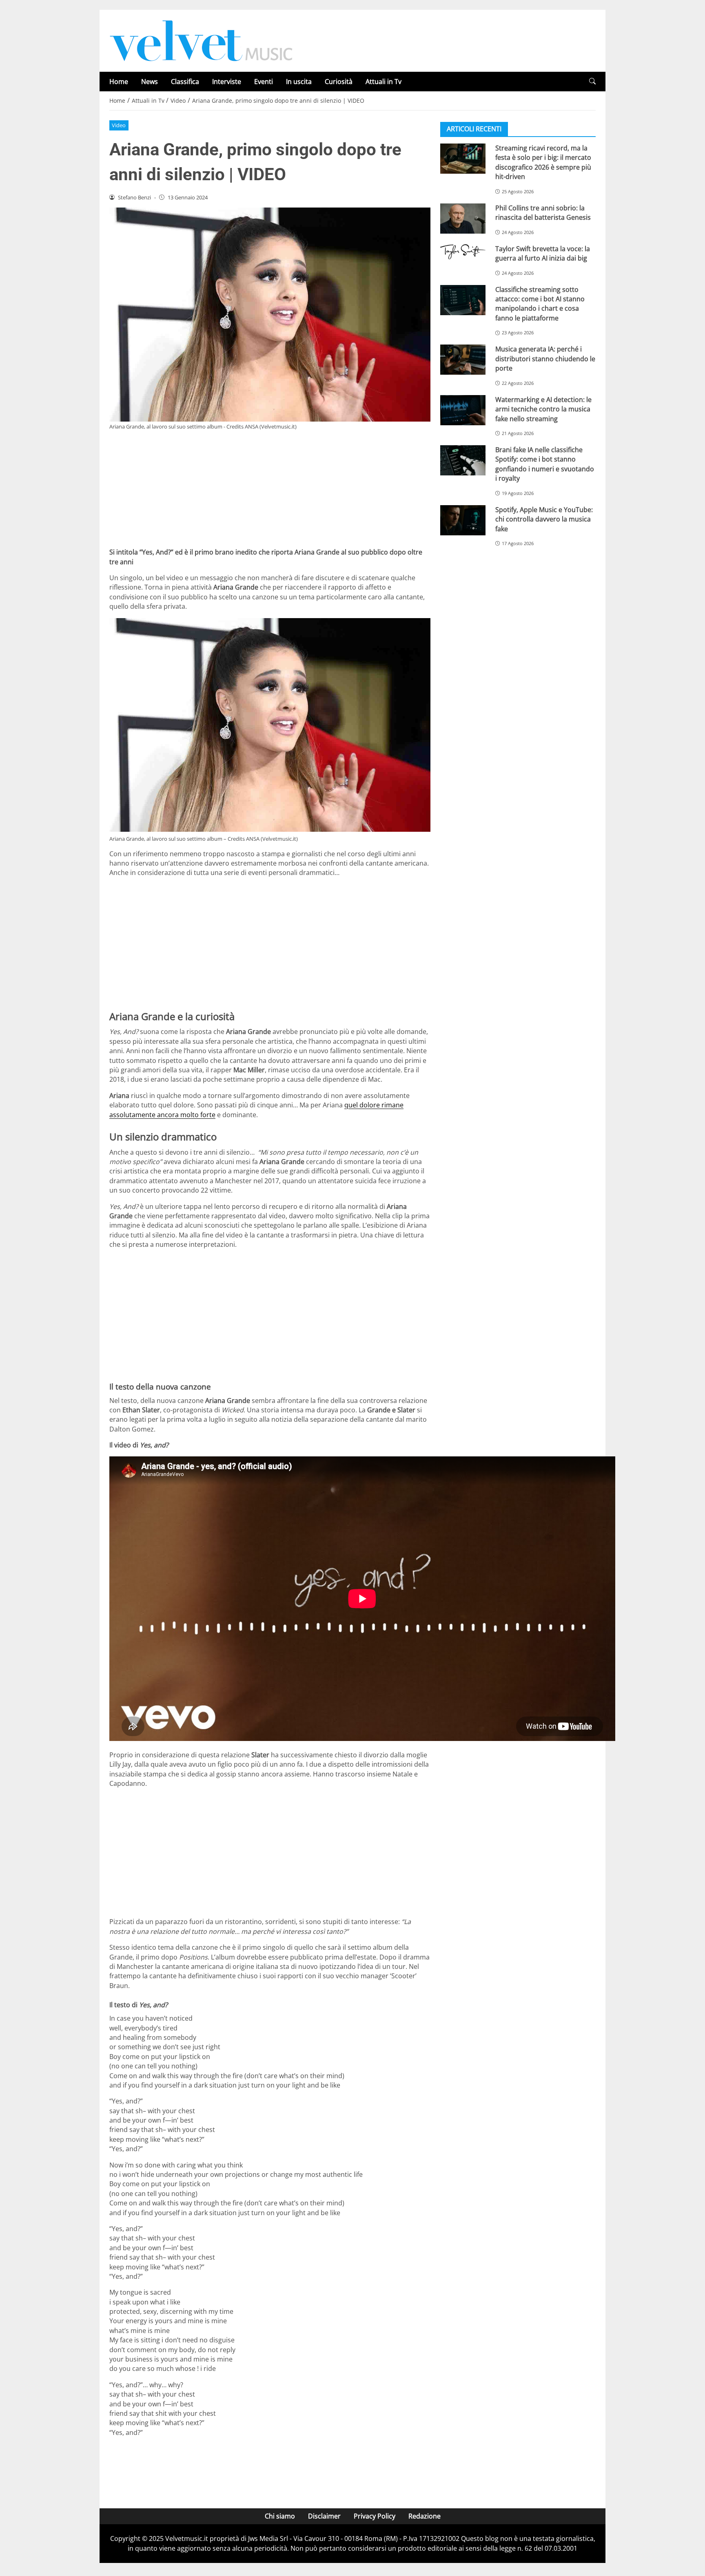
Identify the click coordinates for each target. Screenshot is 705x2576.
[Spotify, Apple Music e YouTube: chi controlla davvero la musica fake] (463, 520)
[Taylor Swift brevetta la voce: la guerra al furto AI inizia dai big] (463, 252)
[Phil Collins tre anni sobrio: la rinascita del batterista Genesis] (463, 219)
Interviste (227, 82)
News (150, 82)
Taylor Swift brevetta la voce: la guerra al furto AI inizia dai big (543, 253)
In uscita (299, 82)
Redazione (425, 2516)
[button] (592, 81)
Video (119, 125)
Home (119, 82)
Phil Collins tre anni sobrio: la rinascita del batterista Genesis (543, 213)
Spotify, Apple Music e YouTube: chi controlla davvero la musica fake (544, 519)
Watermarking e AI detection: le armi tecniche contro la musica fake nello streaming (543, 409)
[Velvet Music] (201, 40)
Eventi (264, 82)
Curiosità (339, 82)
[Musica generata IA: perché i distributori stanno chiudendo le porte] (463, 360)
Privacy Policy (375, 2516)
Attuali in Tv (384, 82)
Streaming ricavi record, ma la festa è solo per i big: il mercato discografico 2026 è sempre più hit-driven (543, 162)
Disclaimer (324, 2516)
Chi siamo (280, 2516)
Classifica (185, 82)
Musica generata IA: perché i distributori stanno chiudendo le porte (545, 359)
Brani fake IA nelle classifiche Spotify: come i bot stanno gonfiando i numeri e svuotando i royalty (545, 464)
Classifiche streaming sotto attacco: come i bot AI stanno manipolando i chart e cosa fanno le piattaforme (540, 304)
